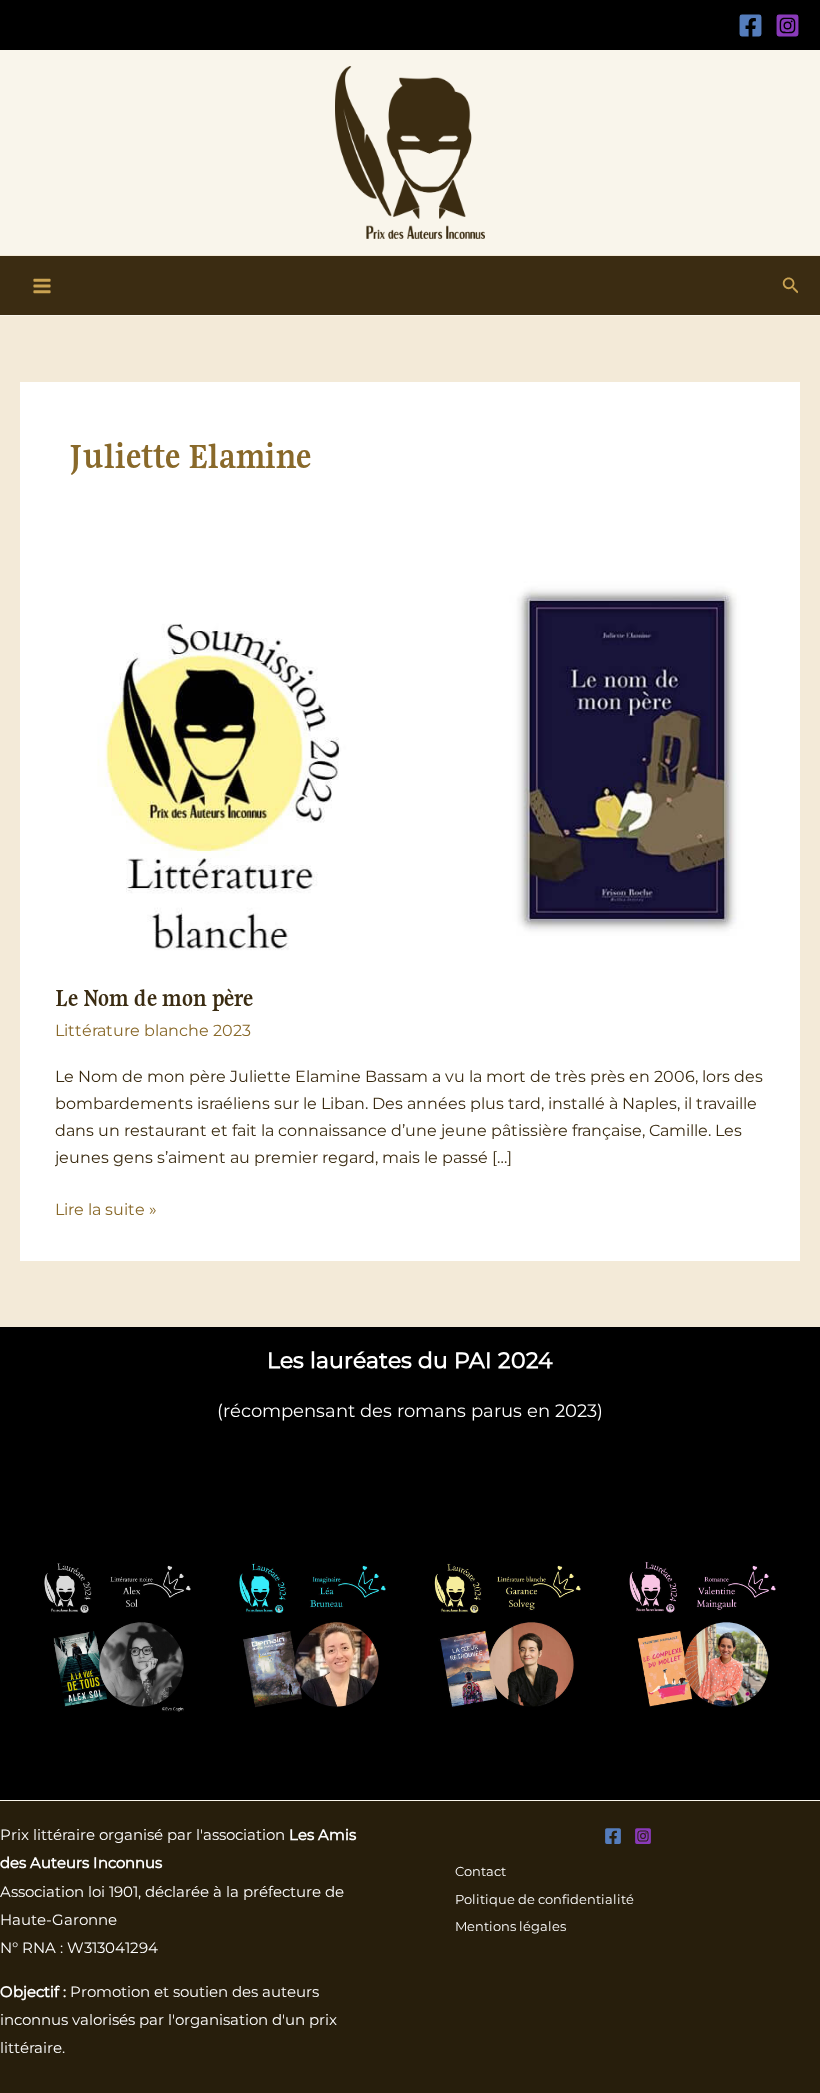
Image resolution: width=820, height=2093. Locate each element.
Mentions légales (510, 1926)
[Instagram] (787, 25)
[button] (791, 286)
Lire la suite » (106, 1207)
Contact (480, 1871)
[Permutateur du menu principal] (42, 285)
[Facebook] (750, 25)
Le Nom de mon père (154, 998)
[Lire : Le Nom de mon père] (410, 759)
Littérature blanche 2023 (153, 1030)
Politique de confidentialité (544, 1899)
